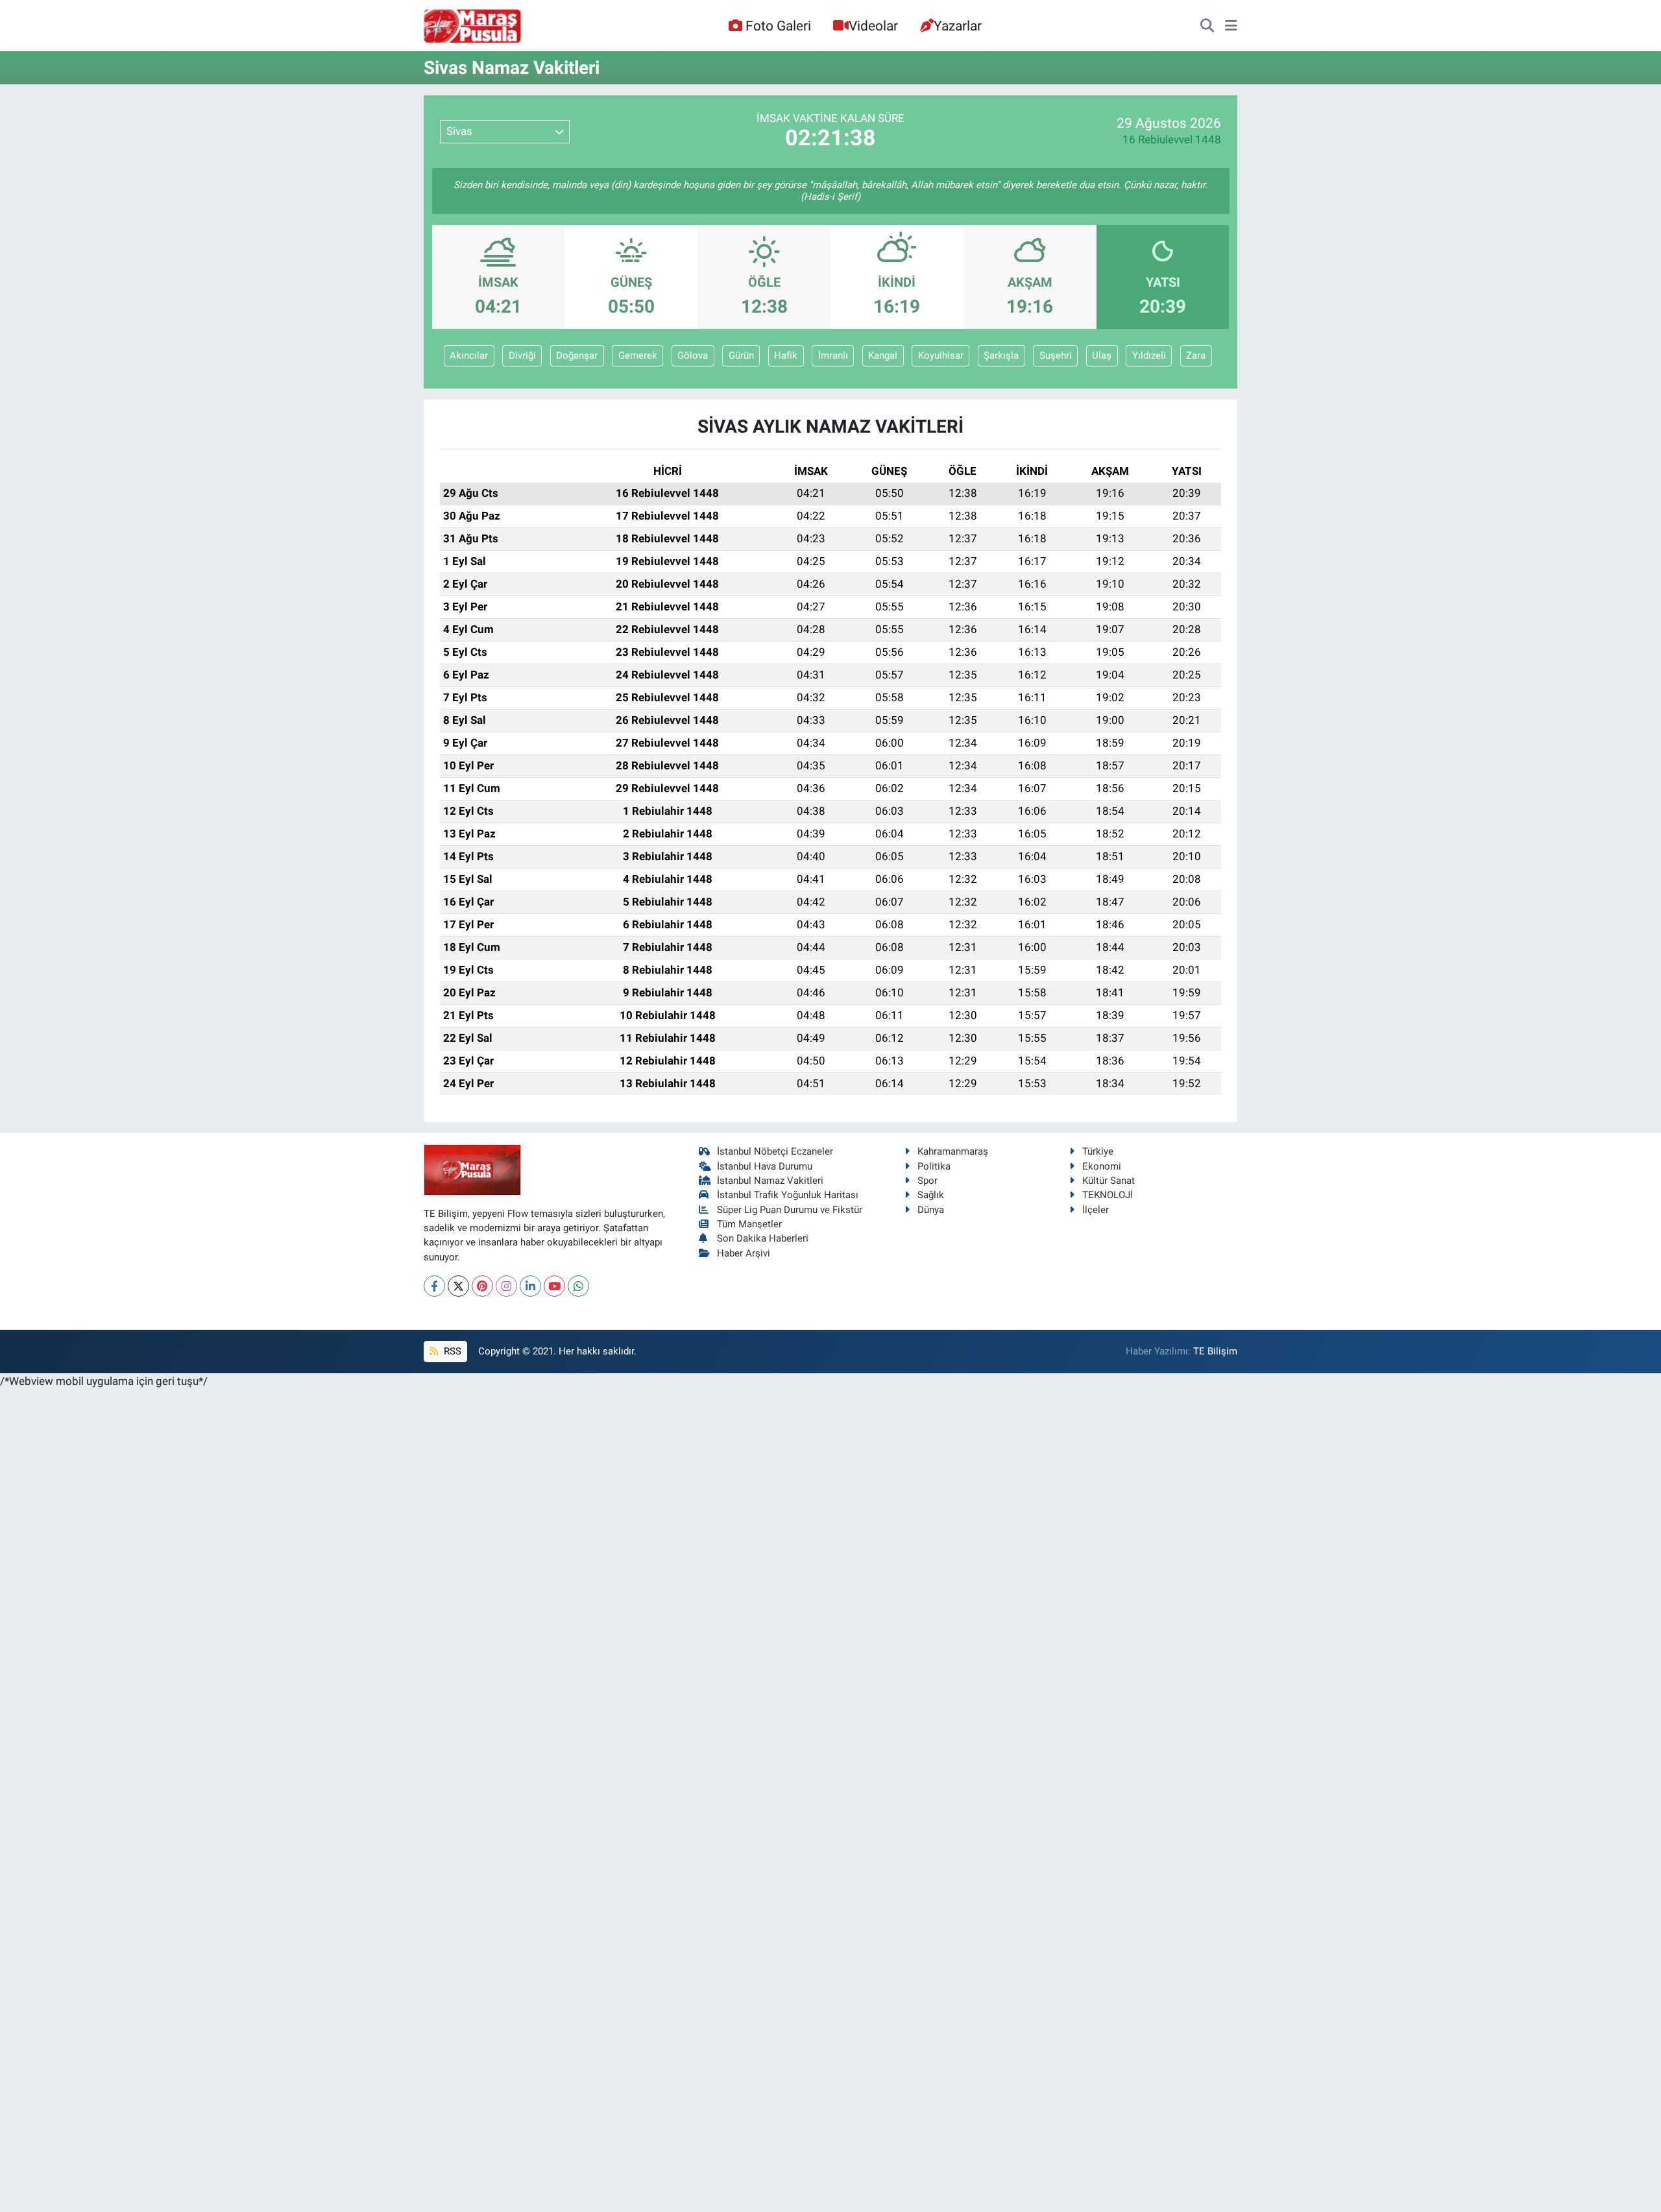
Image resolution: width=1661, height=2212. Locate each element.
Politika (934, 1166)
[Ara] (1207, 26)
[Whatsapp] (578, 1286)
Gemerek (638, 355)
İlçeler (1096, 1210)
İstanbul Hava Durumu (765, 1166)
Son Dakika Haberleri (763, 1238)
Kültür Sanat (1109, 1181)
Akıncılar (469, 355)
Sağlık (931, 1195)
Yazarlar (958, 26)
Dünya (931, 1210)
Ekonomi (1102, 1166)
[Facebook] (434, 1286)
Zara (1196, 355)
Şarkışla (1001, 355)
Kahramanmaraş (953, 1151)
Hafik (786, 355)
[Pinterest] (482, 1286)
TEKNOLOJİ (1108, 1195)
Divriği (522, 355)
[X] (458, 1286)
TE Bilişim (1215, 1351)
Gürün (741, 355)
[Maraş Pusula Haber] (472, 26)
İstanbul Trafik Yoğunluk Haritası (788, 1195)
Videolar (873, 26)
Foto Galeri (778, 26)
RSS (451, 1351)
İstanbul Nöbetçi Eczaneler (775, 1151)
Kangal (883, 355)
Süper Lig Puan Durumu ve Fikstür (790, 1210)
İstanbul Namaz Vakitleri (770, 1181)
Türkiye (1098, 1151)
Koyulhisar (941, 355)
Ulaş (1102, 355)
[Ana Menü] (1231, 26)
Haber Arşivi (744, 1253)
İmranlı (833, 355)
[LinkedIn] (530, 1286)
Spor (927, 1181)
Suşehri (1056, 355)
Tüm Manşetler (749, 1224)
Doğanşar (577, 355)
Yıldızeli (1149, 355)
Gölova (693, 355)
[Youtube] (554, 1286)
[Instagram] (506, 1286)
